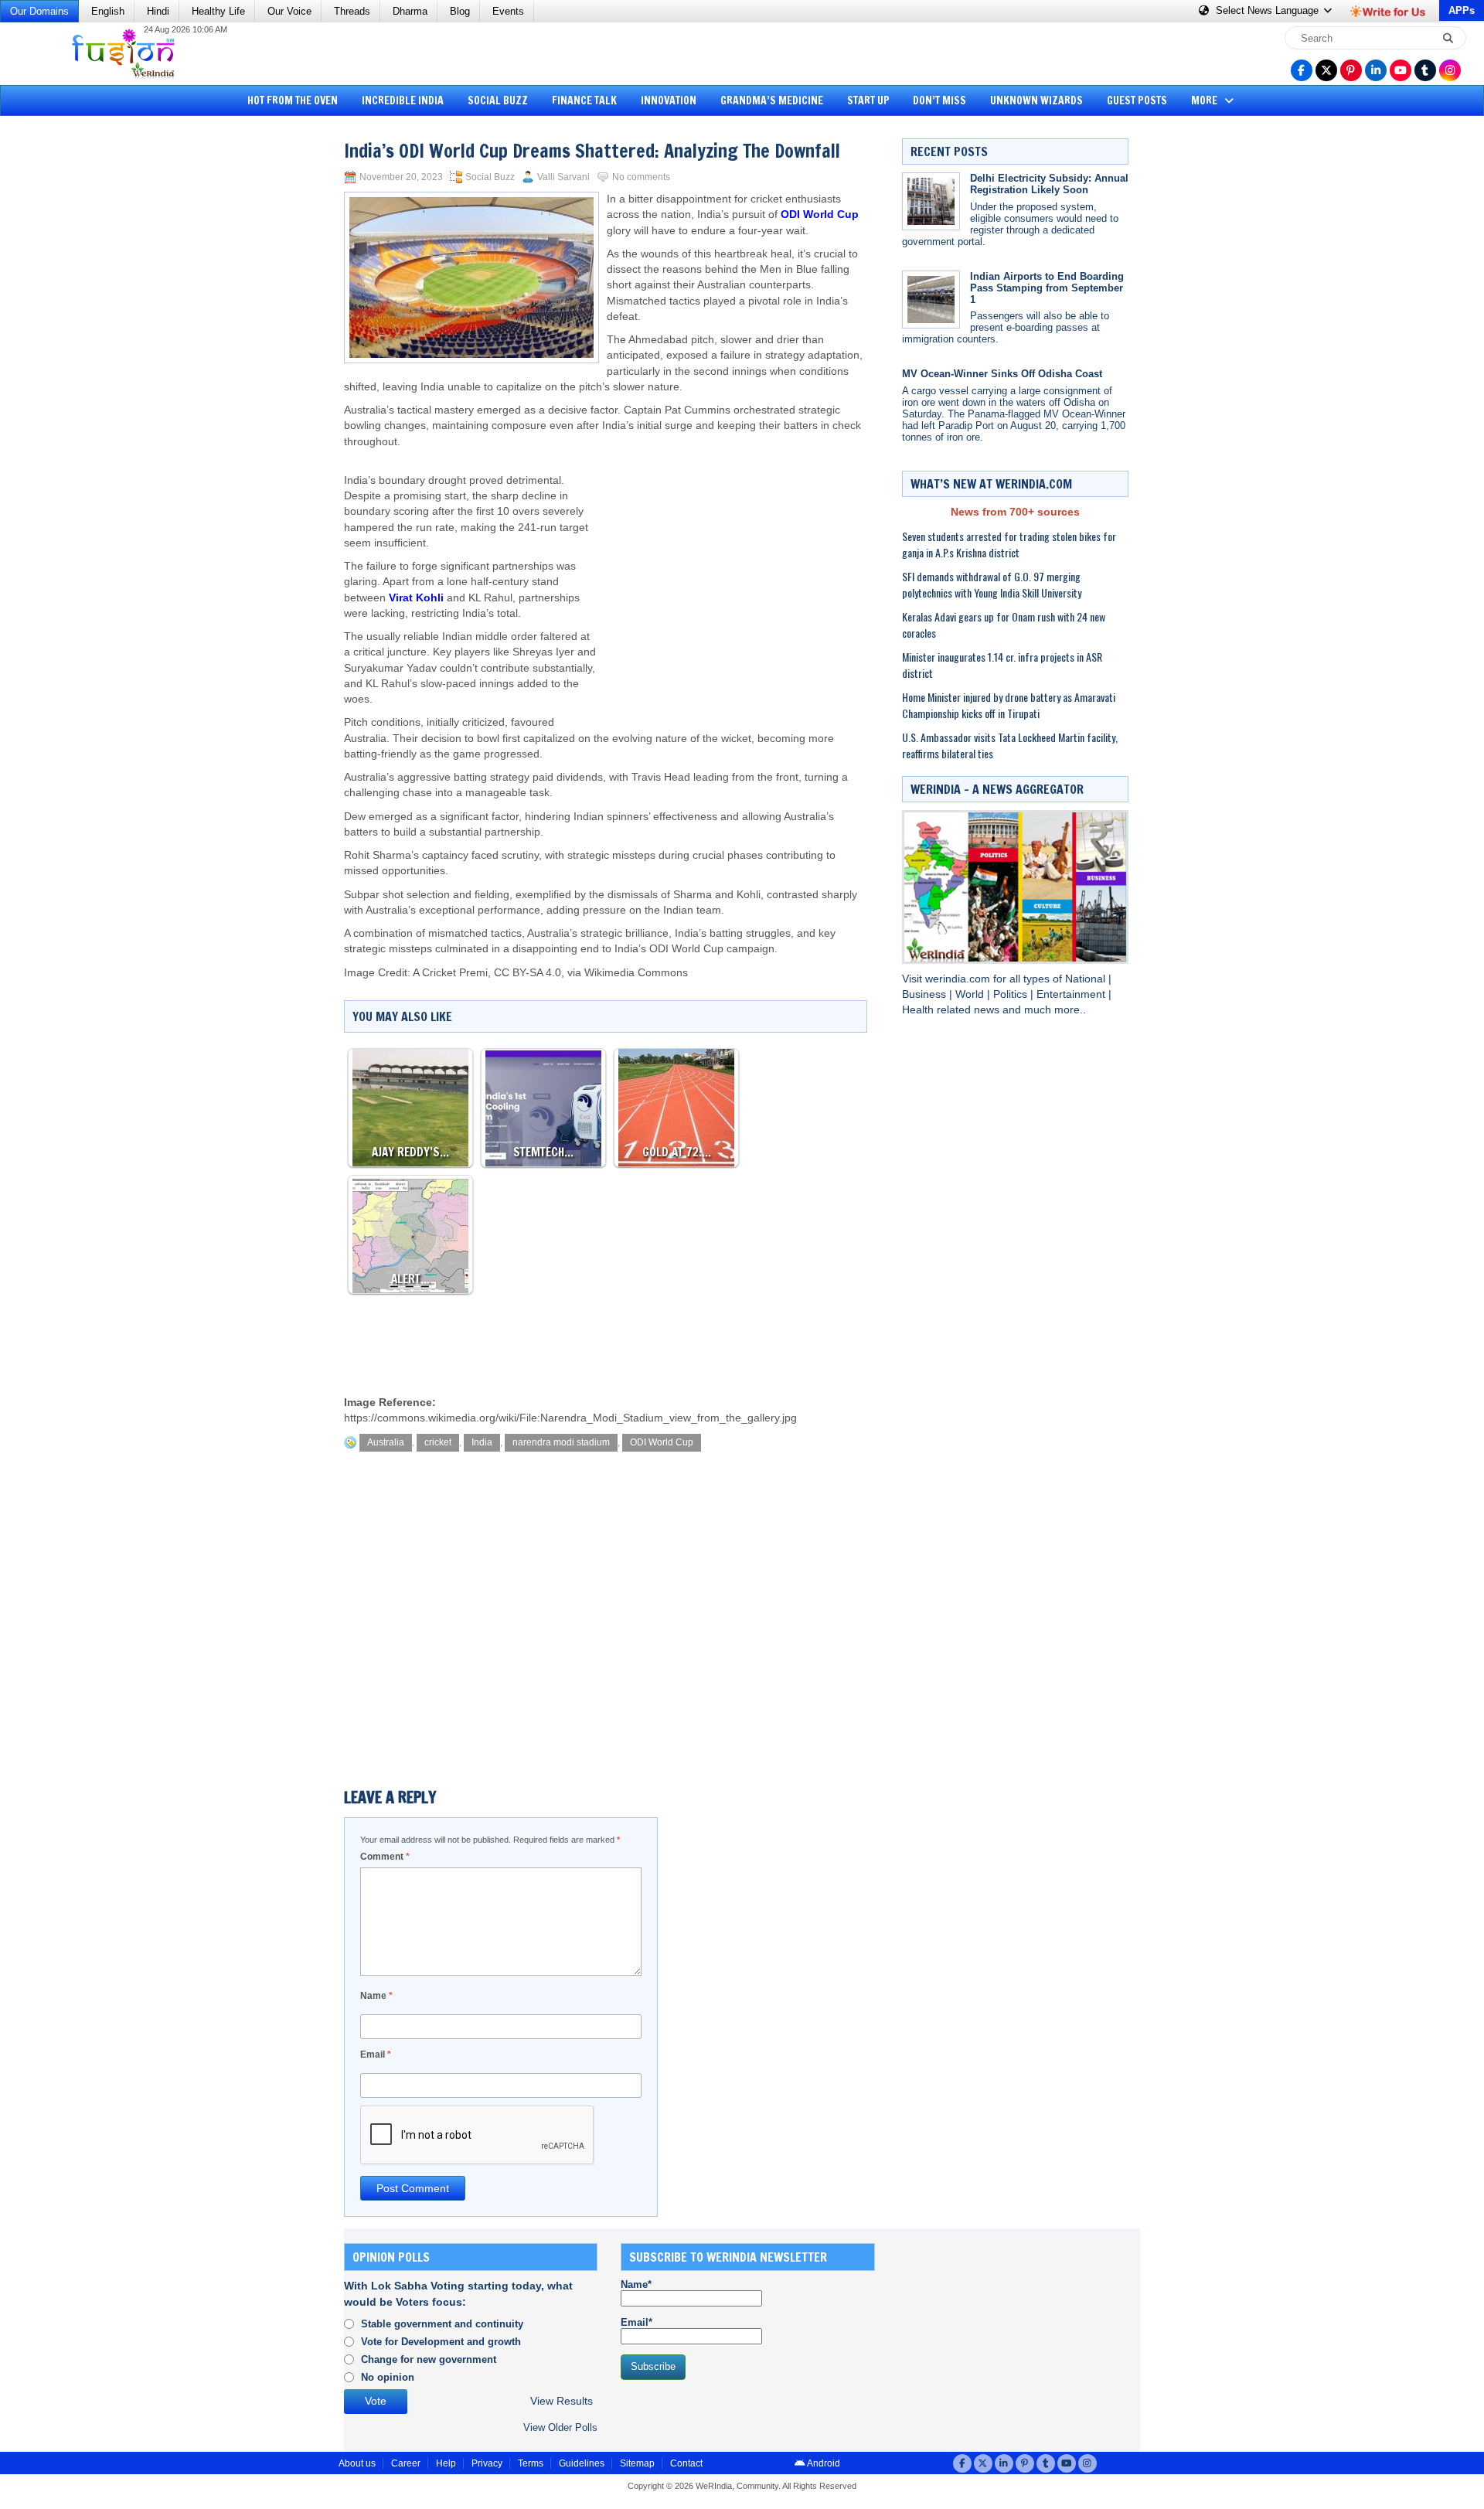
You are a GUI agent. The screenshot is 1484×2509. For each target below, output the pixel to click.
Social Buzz (498, 100)
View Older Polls (560, 2427)
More (1205, 100)
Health (919, 1010)
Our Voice (289, 11)
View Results (562, 2401)
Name (376, 1996)
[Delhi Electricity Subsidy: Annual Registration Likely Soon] (931, 201)
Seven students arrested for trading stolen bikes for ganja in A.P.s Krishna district (1009, 544)
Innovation (669, 100)
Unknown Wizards (1036, 100)
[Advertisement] (70, 359)
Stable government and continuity (442, 2324)
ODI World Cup (820, 214)
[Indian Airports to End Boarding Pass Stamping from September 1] (931, 300)
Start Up (868, 100)
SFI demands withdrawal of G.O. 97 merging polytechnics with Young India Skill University (992, 584)
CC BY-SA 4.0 (528, 973)
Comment (385, 1857)
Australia (386, 1442)
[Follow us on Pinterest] (1351, 70)
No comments (641, 177)
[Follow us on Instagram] (1450, 70)
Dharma (410, 11)
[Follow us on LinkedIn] (1376, 70)
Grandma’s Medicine (772, 100)
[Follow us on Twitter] (1326, 70)
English (108, 11)
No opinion (388, 2377)
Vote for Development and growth (441, 2342)
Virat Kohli (416, 598)
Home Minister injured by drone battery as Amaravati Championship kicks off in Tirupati (1009, 705)
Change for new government (429, 2359)
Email (376, 2055)
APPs (1462, 10)
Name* (636, 2284)
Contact (686, 2463)
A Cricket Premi (450, 973)
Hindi (158, 11)
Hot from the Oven (293, 100)
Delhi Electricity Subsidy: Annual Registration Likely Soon (1049, 184)
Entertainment (1072, 994)
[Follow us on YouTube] (1401, 70)
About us (357, 2463)
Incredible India (403, 100)
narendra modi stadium (561, 1442)
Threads (352, 11)
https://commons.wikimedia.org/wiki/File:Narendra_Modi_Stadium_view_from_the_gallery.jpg (570, 1418)
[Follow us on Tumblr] (1425, 70)
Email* (636, 2322)
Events (508, 11)
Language (1269, 10)
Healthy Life (218, 11)
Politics (1012, 994)
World (971, 994)
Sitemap (637, 2463)
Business (926, 994)
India (482, 1442)
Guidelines (582, 2463)
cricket (438, 1442)
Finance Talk (584, 100)
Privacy (487, 2463)
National (1087, 979)
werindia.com (959, 979)
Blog (460, 11)
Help (446, 2463)
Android (823, 2463)
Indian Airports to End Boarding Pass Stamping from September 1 (1047, 288)
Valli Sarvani (563, 177)
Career (406, 2463)
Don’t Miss (939, 100)
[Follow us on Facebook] (1302, 70)
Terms (531, 2463)
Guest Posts (1137, 100)
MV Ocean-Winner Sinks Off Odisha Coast (1002, 374)
